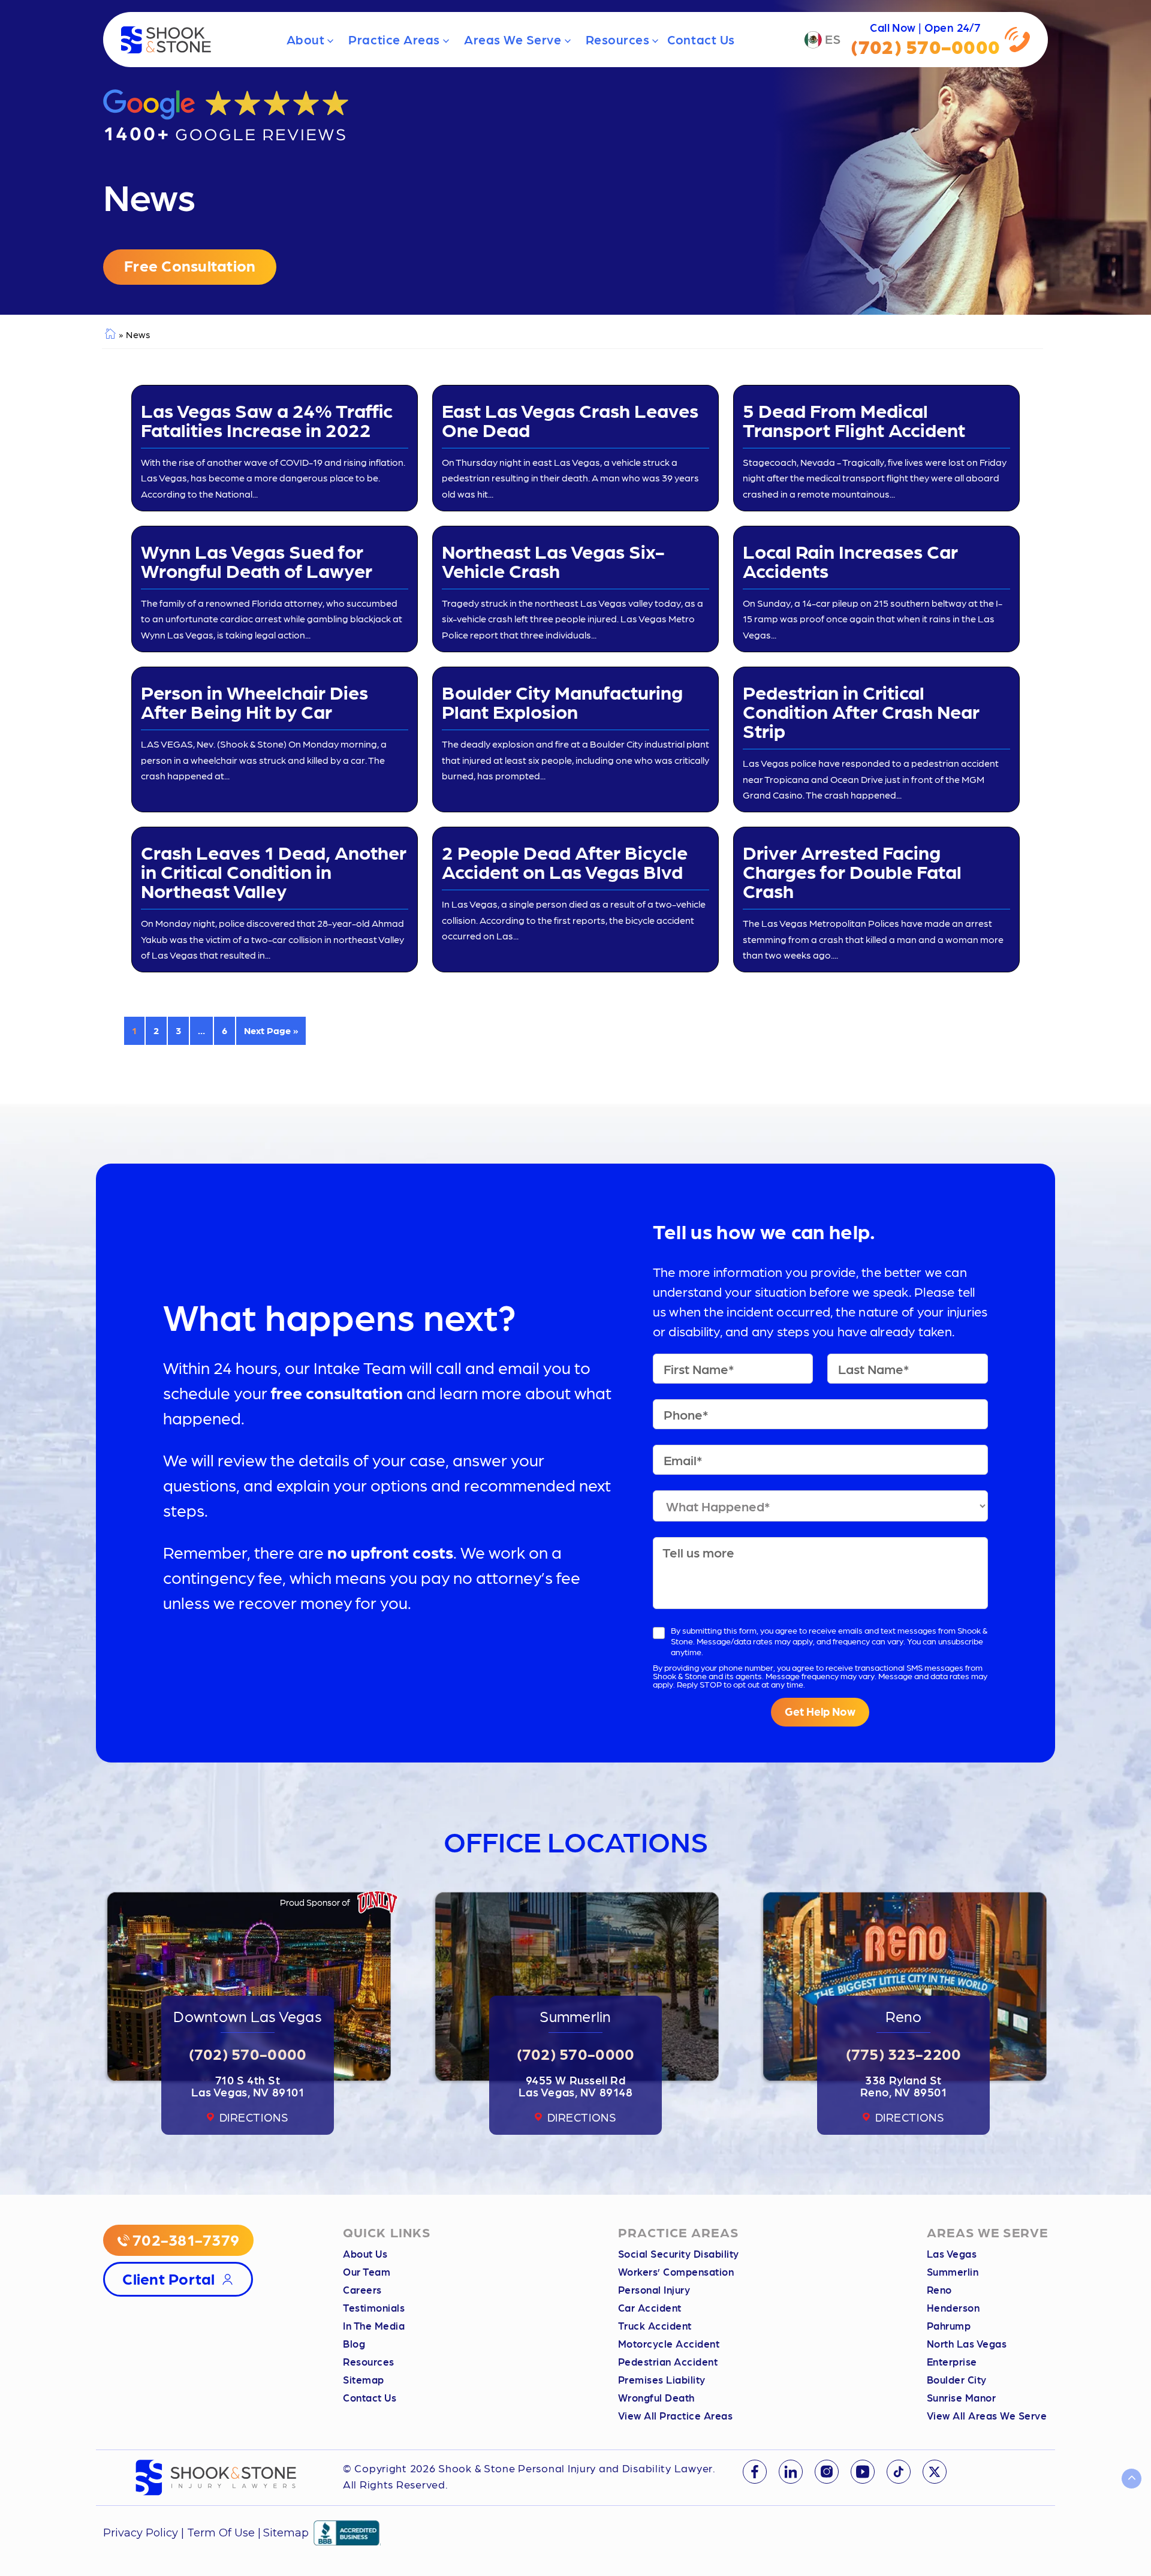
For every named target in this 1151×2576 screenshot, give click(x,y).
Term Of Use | (224, 2533)
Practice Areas (394, 39)
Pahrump (949, 2325)
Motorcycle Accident (669, 2343)
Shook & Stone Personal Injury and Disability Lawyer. (577, 2468)
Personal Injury (654, 2289)
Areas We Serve (513, 39)
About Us (365, 2253)
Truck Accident (655, 2325)
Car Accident (650, 2307)
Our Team (367, 2271)
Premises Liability (662, 2379)
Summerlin (953, 2271)
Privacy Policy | (145, 2533)
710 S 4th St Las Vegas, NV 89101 (248, 2086)
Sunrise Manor (962, 2397)
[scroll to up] (1132, 2479)
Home (109, 335)
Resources (618, 39)
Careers (362, 2289)
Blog (354, 2343)
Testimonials (374, 2307)
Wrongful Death (656, 2397)
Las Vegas (952, 2253)
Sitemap (364, 2379)
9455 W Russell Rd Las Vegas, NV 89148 (576, 2086)
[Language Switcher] (823, 40)
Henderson (953, 2307)
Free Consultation (190, 265)
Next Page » (271, 1030)
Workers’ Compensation (676, 2271)
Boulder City (957, 2379)
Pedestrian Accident (668, 2361)
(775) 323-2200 (904, 2053)
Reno (939, 2289)
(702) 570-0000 (248, 2053)
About (306, 39)
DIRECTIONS (254, 2117)
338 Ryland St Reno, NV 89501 (904, 2086)
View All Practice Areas (676, 2415)
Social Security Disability (679, 2253)
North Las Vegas (967, 2343)
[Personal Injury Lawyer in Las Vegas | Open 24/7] (166, 40)
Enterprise (952, 2361)
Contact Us (701, 39)
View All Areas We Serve (987, 2415)
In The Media (374, 2325)
